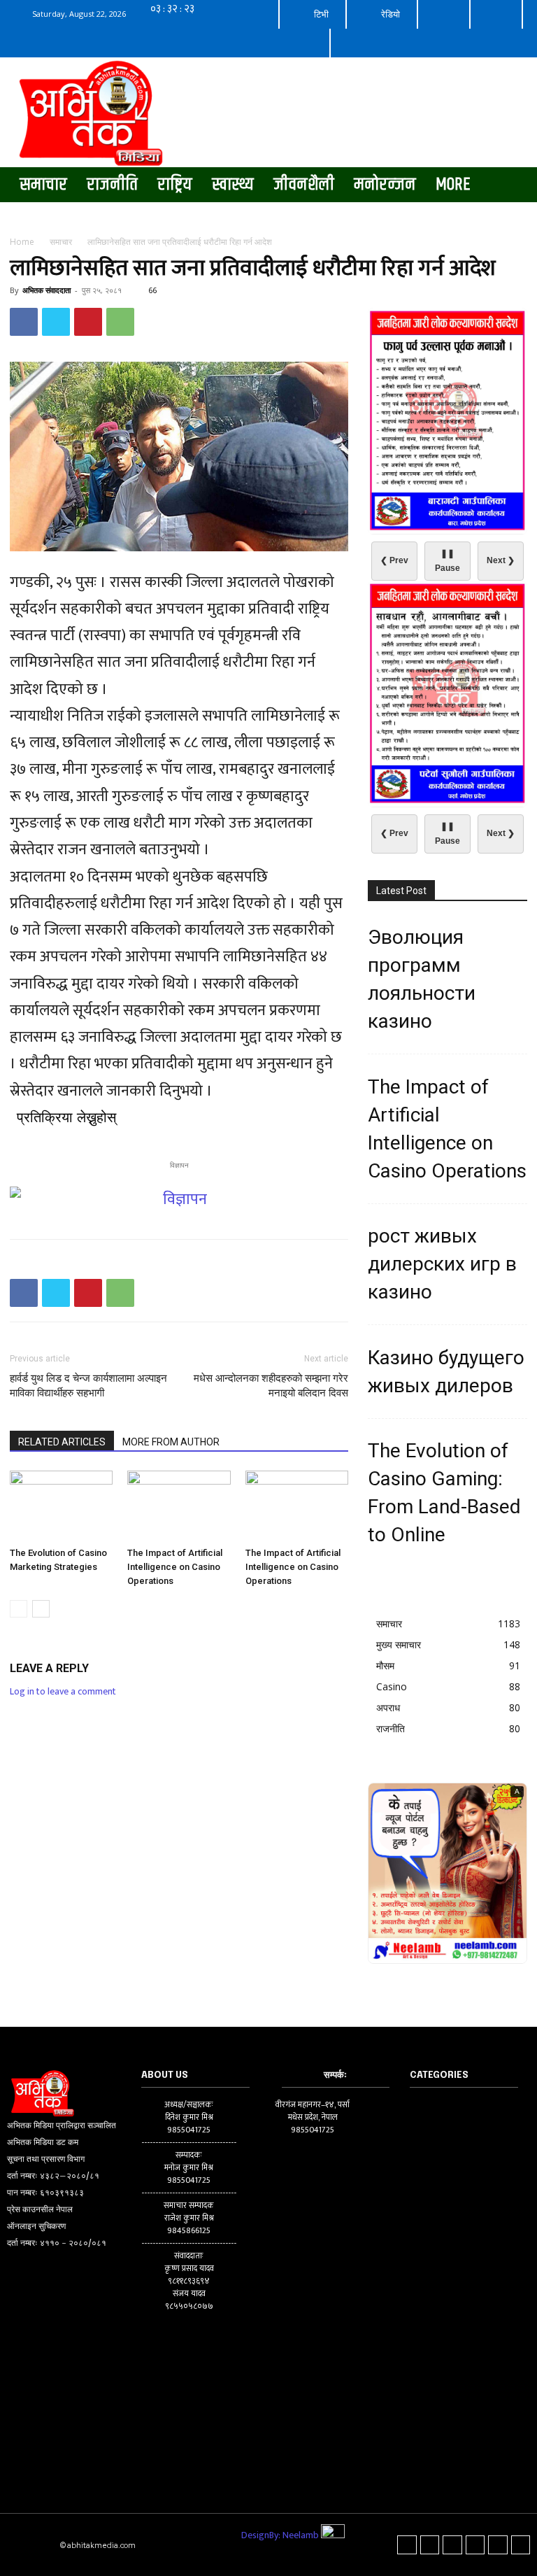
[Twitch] (475, 2545)
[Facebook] (24, 322)
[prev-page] (19, 1609)
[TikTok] (452, 2545)
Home (22, 242)
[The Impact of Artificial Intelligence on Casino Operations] (179, 1506)
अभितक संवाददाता (46, 290)
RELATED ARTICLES (62, 1442)
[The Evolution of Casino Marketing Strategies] (61, 1506)
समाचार (61, 242)
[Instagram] (430, 2545)
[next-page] (41, 1609)
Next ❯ (501, 560)
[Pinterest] (88, 322)
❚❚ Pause (447, 561)
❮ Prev (394, 560)
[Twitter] (56, 322)
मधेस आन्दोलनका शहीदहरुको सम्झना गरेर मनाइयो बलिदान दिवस (271, 1386)
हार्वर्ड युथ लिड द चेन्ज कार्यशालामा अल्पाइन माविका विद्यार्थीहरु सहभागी (88, 1386)
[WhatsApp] (120, 322)
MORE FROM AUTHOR (171, 1442)
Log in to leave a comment (63, 1691)
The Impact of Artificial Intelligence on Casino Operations (175, 1567)
